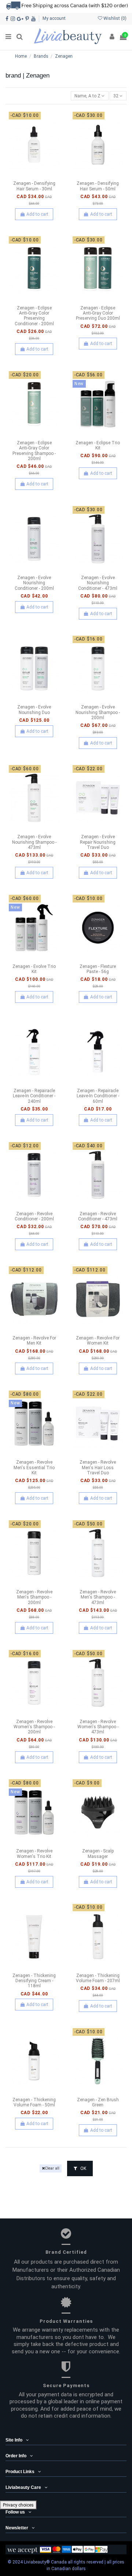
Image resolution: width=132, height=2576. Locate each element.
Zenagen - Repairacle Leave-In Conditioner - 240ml (34, 1096)
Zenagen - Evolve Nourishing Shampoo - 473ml (34, 842)
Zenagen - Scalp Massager (98, 1854)
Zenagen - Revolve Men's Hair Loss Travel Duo (98, 1468)
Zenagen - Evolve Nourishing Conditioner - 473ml (98, 583)
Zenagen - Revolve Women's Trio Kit (34, 1854)
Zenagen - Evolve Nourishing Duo (34, 710)
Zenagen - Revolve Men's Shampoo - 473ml (98, 1597)
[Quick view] (43, 176)
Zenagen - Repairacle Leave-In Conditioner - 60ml (98, 1096)
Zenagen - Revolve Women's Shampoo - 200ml (34, 1727)
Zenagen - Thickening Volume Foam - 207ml (98, 1978)
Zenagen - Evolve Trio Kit (34, 969)
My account (54, 18)
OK (83, 2168)
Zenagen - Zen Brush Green (98, 2102)
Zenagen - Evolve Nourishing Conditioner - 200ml (34, 583)
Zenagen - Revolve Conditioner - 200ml (34, 1216)
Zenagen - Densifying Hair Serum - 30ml (34, 186)
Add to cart (37, 214)
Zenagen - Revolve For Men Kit (34, 1341)
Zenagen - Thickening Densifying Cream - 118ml (34, 1981)
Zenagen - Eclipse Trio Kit (98, 445)
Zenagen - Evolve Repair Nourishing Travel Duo (98, 842)
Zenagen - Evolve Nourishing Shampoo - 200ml (98, 712)
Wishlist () (114, 18)
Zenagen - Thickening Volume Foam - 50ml (34, 2102)
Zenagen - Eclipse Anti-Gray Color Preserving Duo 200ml (98, 313)
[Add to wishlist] (26, 176)
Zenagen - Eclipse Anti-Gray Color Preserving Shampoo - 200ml (34, 451)
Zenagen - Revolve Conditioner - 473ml (98, 1216)
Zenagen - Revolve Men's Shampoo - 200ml (34, 1597)
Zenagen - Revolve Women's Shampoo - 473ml (98, 1727)
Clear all (52, 2168)
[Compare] (34, 176)
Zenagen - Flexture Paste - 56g (98, 969)
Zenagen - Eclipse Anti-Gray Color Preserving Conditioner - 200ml (34, 316)
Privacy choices (18, 2505)
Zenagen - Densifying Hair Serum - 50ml (98, 186)
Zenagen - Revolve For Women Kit (98, 1341)
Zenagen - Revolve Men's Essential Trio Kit (34, 1468)
